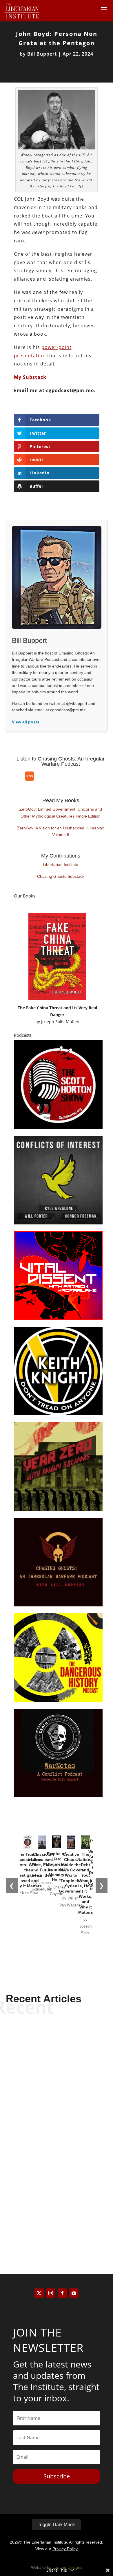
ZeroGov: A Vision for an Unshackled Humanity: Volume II (61, 831)
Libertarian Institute (61, 864)
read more (57, 2080)
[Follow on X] (39, 2293)
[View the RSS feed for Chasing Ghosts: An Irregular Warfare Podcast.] (30, 776)
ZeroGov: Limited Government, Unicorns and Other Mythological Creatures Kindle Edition (61, 813)
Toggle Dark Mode (57, 2525)
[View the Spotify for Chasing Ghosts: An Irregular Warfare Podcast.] (16, 781)
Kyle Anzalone (46, 2071)
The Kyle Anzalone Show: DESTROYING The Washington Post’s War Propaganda (57, 2121)
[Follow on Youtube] (74, 2293)
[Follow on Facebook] (62, 2293)
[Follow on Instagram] (51, 2293)
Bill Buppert (42, 54)
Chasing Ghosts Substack (61, 876)
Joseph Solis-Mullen (60, 1022)
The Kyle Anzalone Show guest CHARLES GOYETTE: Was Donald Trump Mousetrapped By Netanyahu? (57, 2198)
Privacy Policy (65, 2549)
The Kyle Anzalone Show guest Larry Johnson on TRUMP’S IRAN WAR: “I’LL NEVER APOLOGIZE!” (57, 2050)
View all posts (26, 722)
